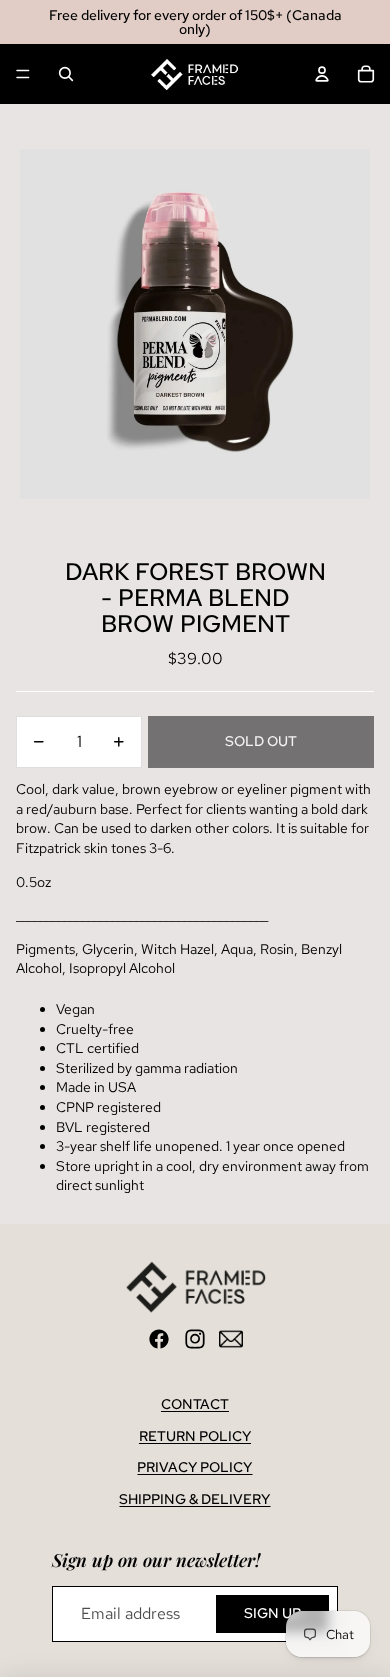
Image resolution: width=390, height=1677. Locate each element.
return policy (195, 1436)
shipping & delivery (194, 1499)
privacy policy (194, 1467)
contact (195, 1404)
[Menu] (23, 74)
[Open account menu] (322, 74)
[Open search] (66, 74)
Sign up (272, 1613)
